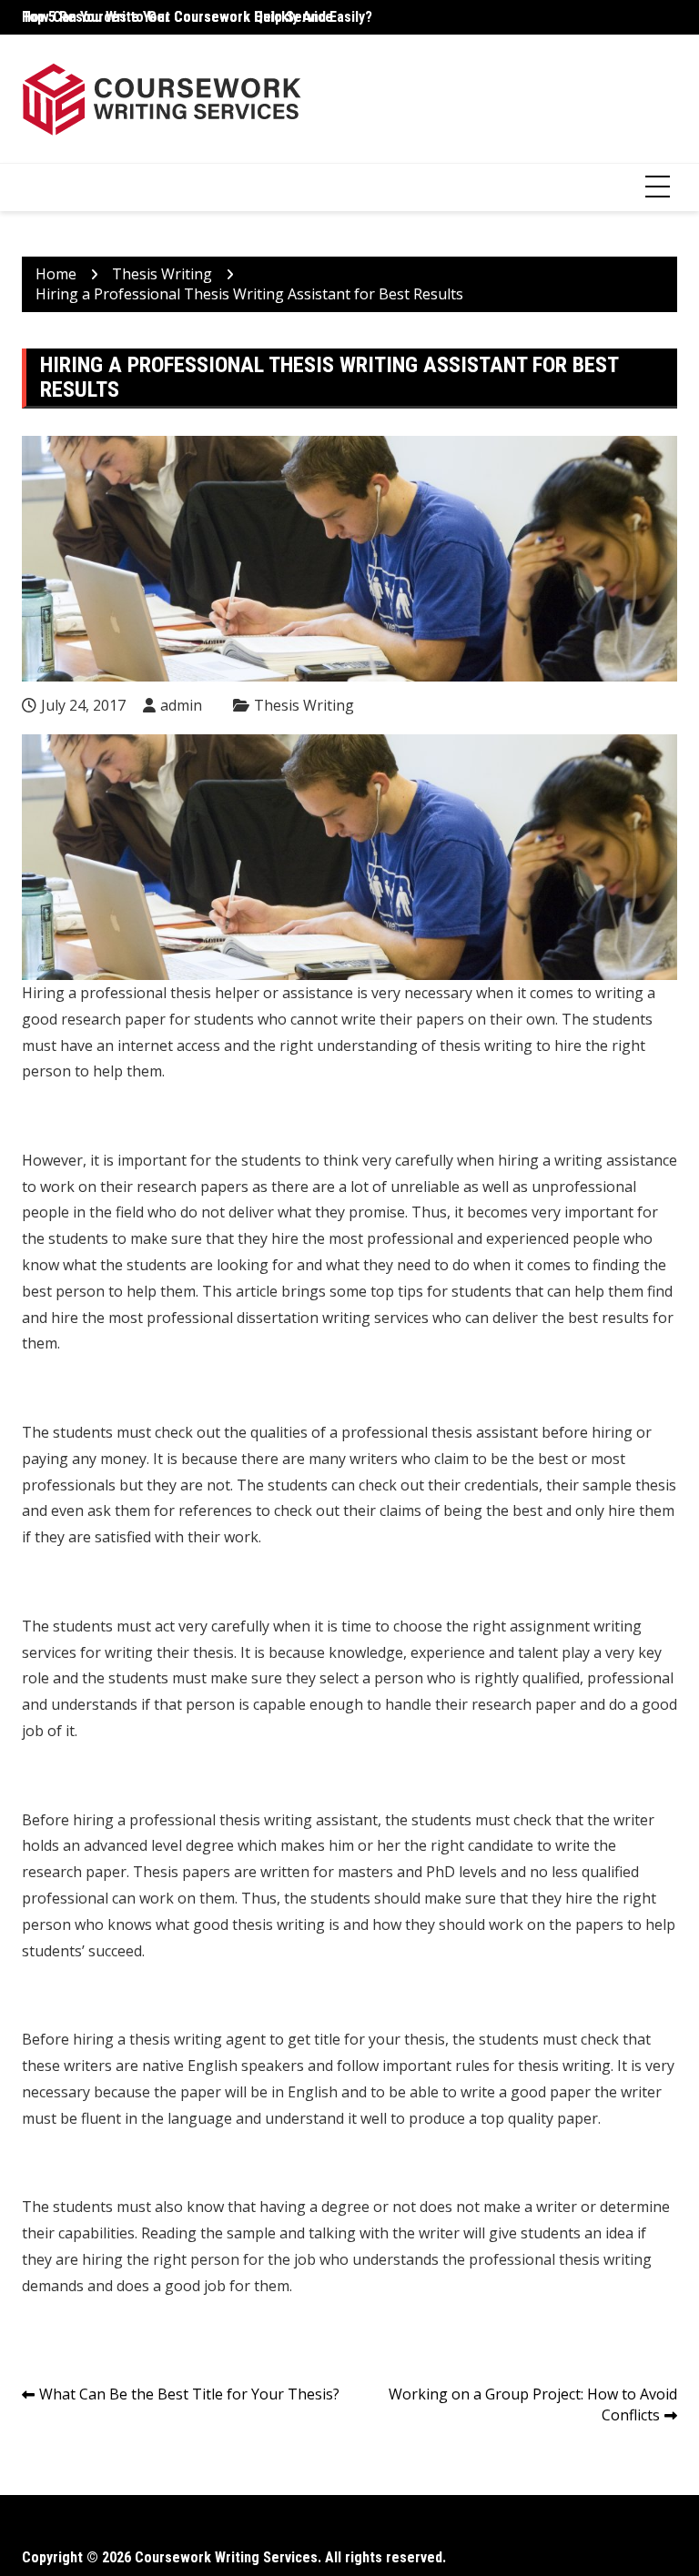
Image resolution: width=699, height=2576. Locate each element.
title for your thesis (380, 2039)
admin (181, 705)
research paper (524, 1704)
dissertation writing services (333, 1318)
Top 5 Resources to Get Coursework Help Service (177, 17)
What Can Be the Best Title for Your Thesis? (189, 2394)
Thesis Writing (304, 705)
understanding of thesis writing (425, 1046)
